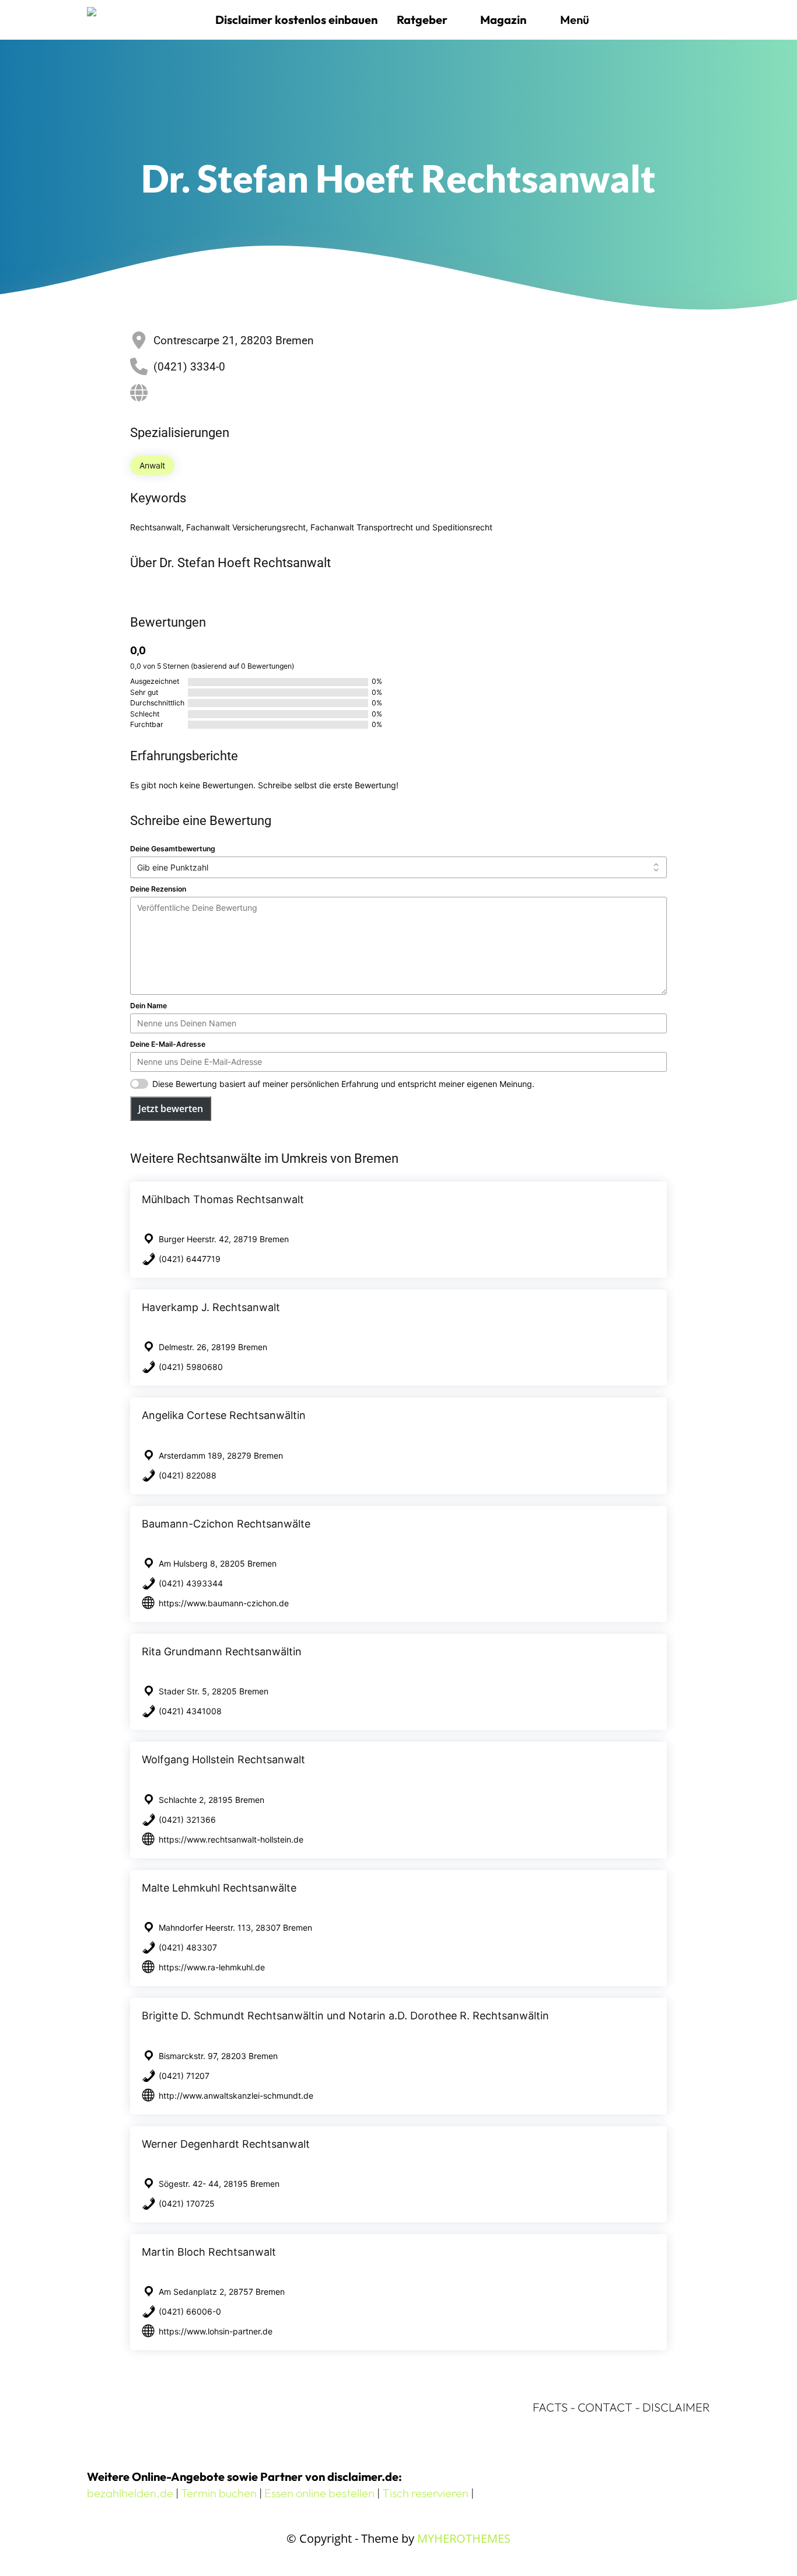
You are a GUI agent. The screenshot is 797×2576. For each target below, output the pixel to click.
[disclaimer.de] (145, 20)
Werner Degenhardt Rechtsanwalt (226, 2144)
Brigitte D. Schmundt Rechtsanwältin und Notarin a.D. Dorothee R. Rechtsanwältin (345, 2016)
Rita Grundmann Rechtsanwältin (222, 1651)
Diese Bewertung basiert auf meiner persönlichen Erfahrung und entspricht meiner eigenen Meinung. (343, 1084)
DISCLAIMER (676, 2407)
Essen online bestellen (319, 2493)
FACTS (550, 2407)
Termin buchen (219, 2493)
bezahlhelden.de (130, 2493)
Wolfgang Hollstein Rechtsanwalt (223, 1759)
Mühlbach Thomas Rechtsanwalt (223, 1199)
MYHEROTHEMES (464, 2538)
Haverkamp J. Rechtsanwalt (211, 1307)
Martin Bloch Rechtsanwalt (209, 2252)
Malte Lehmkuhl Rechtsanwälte (219, 1888)
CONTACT (605, 2407)
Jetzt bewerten (171, 1109)
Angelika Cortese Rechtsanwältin (224, 1415)
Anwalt (152, 465)
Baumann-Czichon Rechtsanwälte (226, 1524)
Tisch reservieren (425, 2493)
